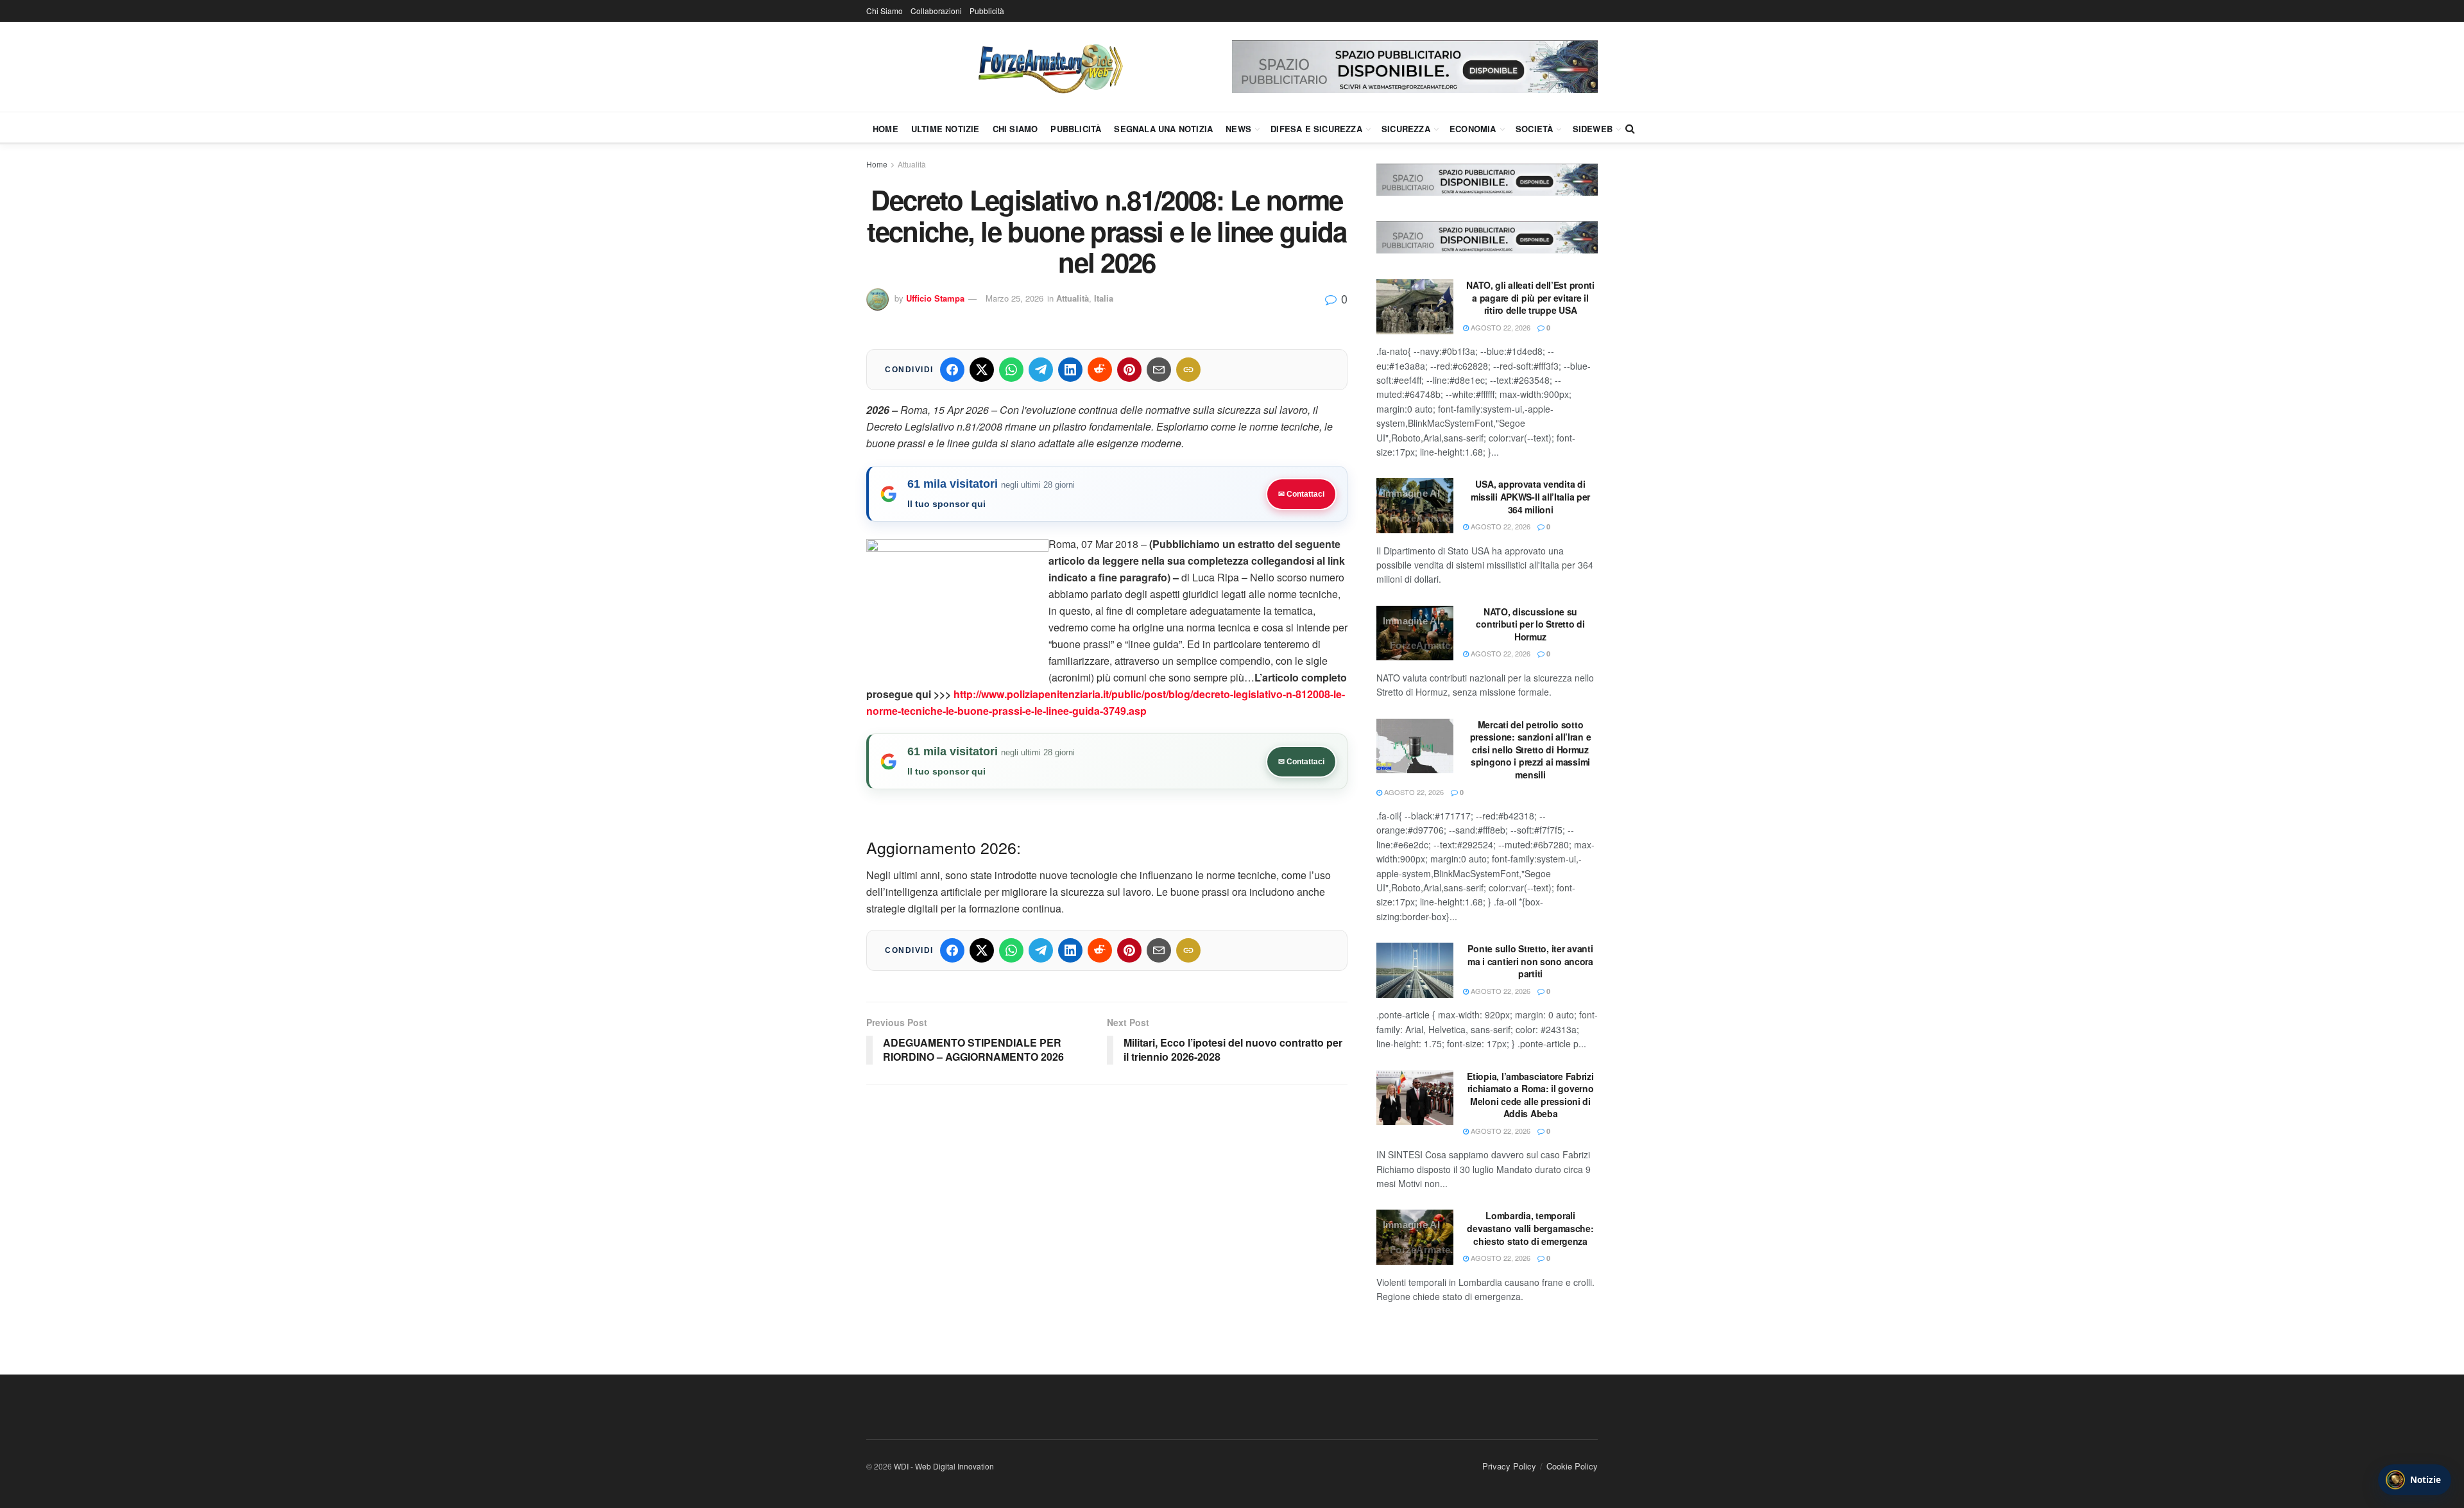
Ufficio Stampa (935, 298)
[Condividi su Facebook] (952, 370)
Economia (1473, 129)
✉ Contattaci (1301, 494)
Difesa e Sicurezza (1316, 129)
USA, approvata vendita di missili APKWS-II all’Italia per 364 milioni (1530, 496)
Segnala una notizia (1163, 129)
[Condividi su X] (982, 370)
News (1238, 129)
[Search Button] (1630, 128)
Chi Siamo (885, 11)
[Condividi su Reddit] (1100, 370)
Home (886, 129)
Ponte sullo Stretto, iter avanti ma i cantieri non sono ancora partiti (1530, 961)
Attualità (912, 164)
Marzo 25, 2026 (1014, 298)
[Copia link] (1188, 370)
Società (1534, 129)
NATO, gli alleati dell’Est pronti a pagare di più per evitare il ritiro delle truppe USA (1530, 297)
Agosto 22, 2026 (1500, 327)
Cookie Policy (1572, 1466)
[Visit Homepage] (1049, 67)
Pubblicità (987, 11)
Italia (1104, 298)
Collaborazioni (936, 11)
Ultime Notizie (945, 129)
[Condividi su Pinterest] (1129, 370)
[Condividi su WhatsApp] (1011, 370)
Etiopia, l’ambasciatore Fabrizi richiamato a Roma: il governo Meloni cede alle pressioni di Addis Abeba (1530, 1095)
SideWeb (1593, 129)
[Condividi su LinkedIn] (1070, 370)
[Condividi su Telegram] (1041, 370)
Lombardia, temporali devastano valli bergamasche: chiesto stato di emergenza (1530, 1228)
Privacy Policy (1509, 1466)
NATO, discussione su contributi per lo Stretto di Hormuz (1530, 624)
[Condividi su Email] (1159, 370)
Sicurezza (1406, 129)
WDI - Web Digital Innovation (944, 1466)
